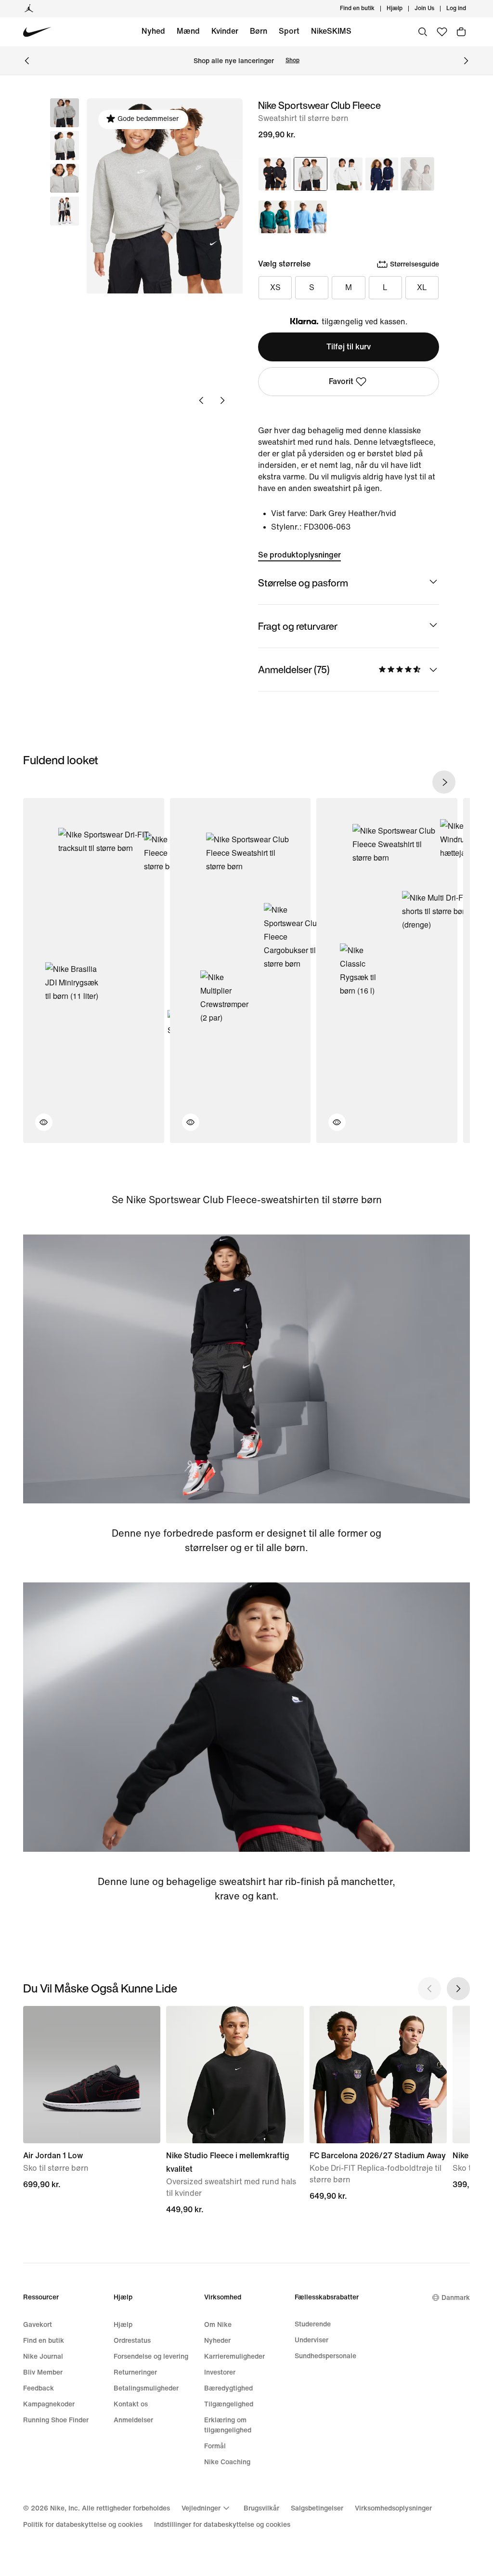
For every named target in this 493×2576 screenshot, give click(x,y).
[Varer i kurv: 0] (461, 32)
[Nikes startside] (37, 32)
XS (275, 287)
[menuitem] (405, 9)
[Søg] (423, 32)
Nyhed (153, 31)
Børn (259, 31)
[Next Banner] (466, 61)
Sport (289, 31)
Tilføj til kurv (349, 347)
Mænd (188, 31)
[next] (444, 782)
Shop (292, 60)
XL (422, 287)
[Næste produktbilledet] (222, 400)
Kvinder (225, 31)
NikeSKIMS (331, 31)
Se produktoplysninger (299, 555)
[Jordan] (29, 9)
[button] (65, 146)
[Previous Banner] (27, 61)
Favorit (341, 381)
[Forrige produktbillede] (201, 400)
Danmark (456, 2298)
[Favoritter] (442, 32)
